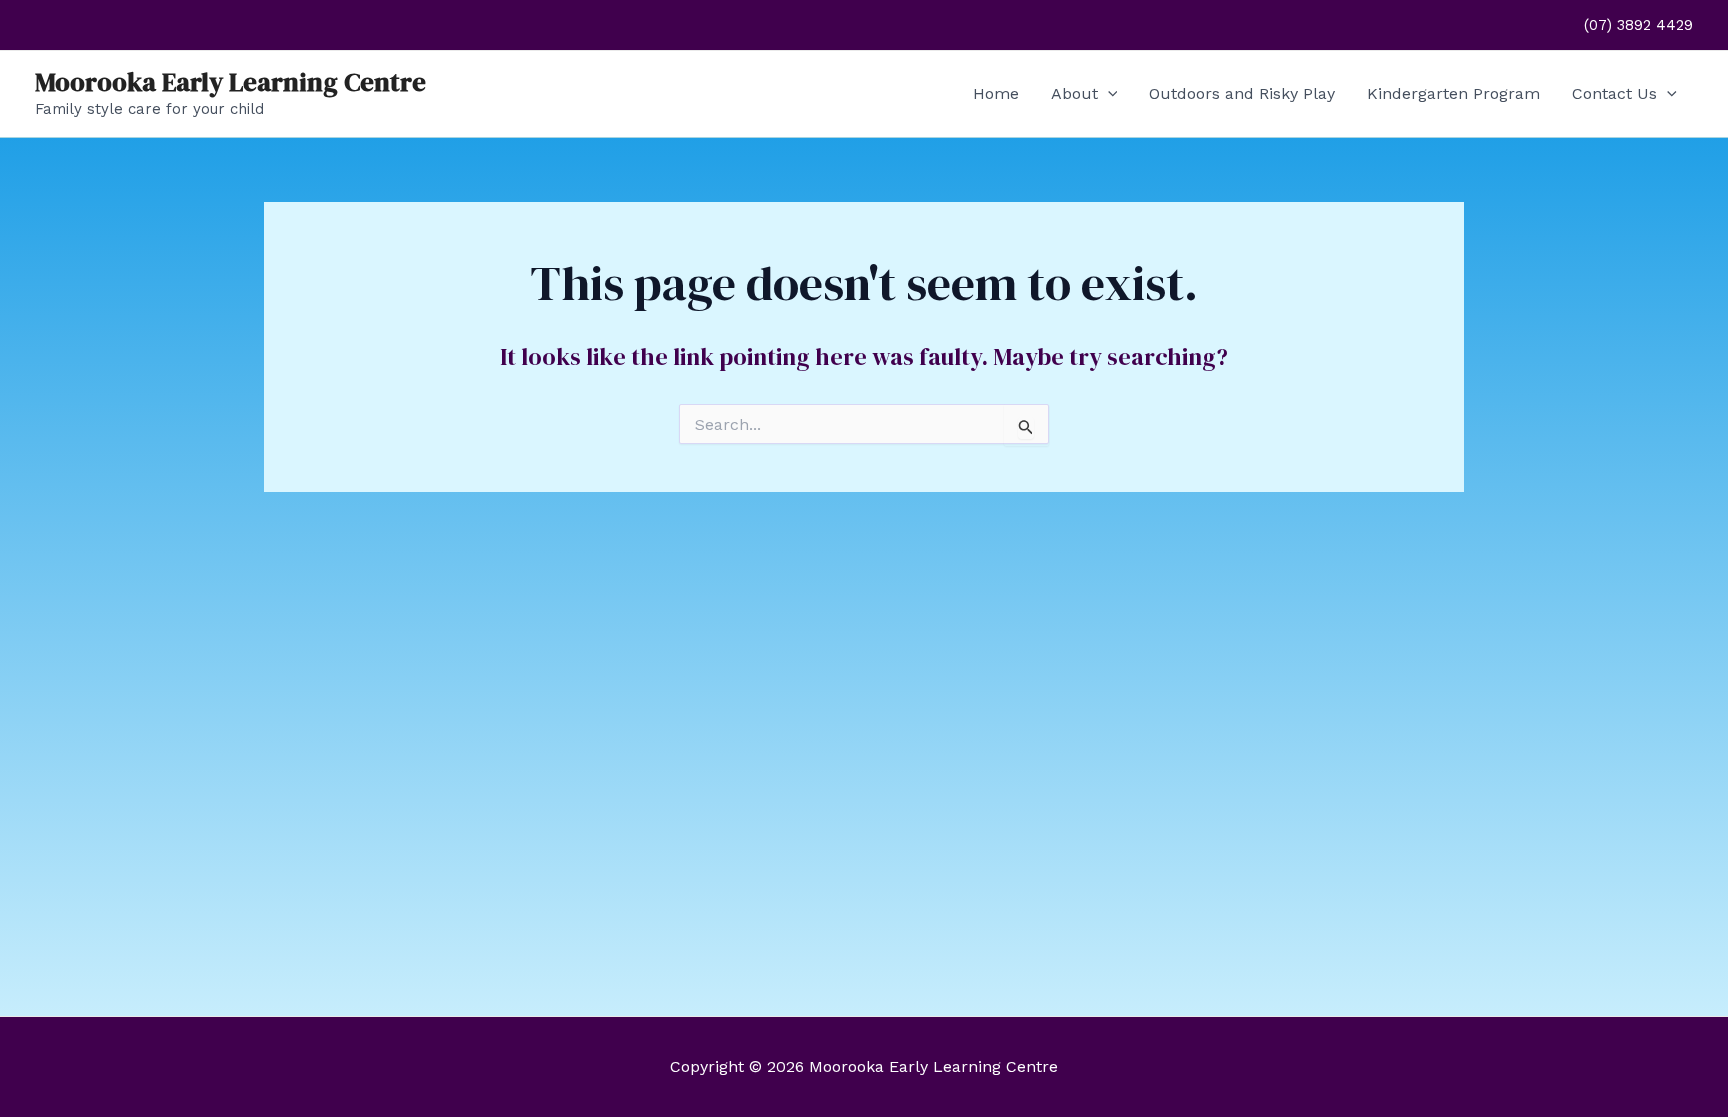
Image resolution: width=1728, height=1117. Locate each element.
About (1074, 93)
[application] (1108, 94)
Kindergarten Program (1453, 93)
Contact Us (1614, 93)
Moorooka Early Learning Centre (230, 82)
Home (996, 93)
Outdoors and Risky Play (1242, 93)
